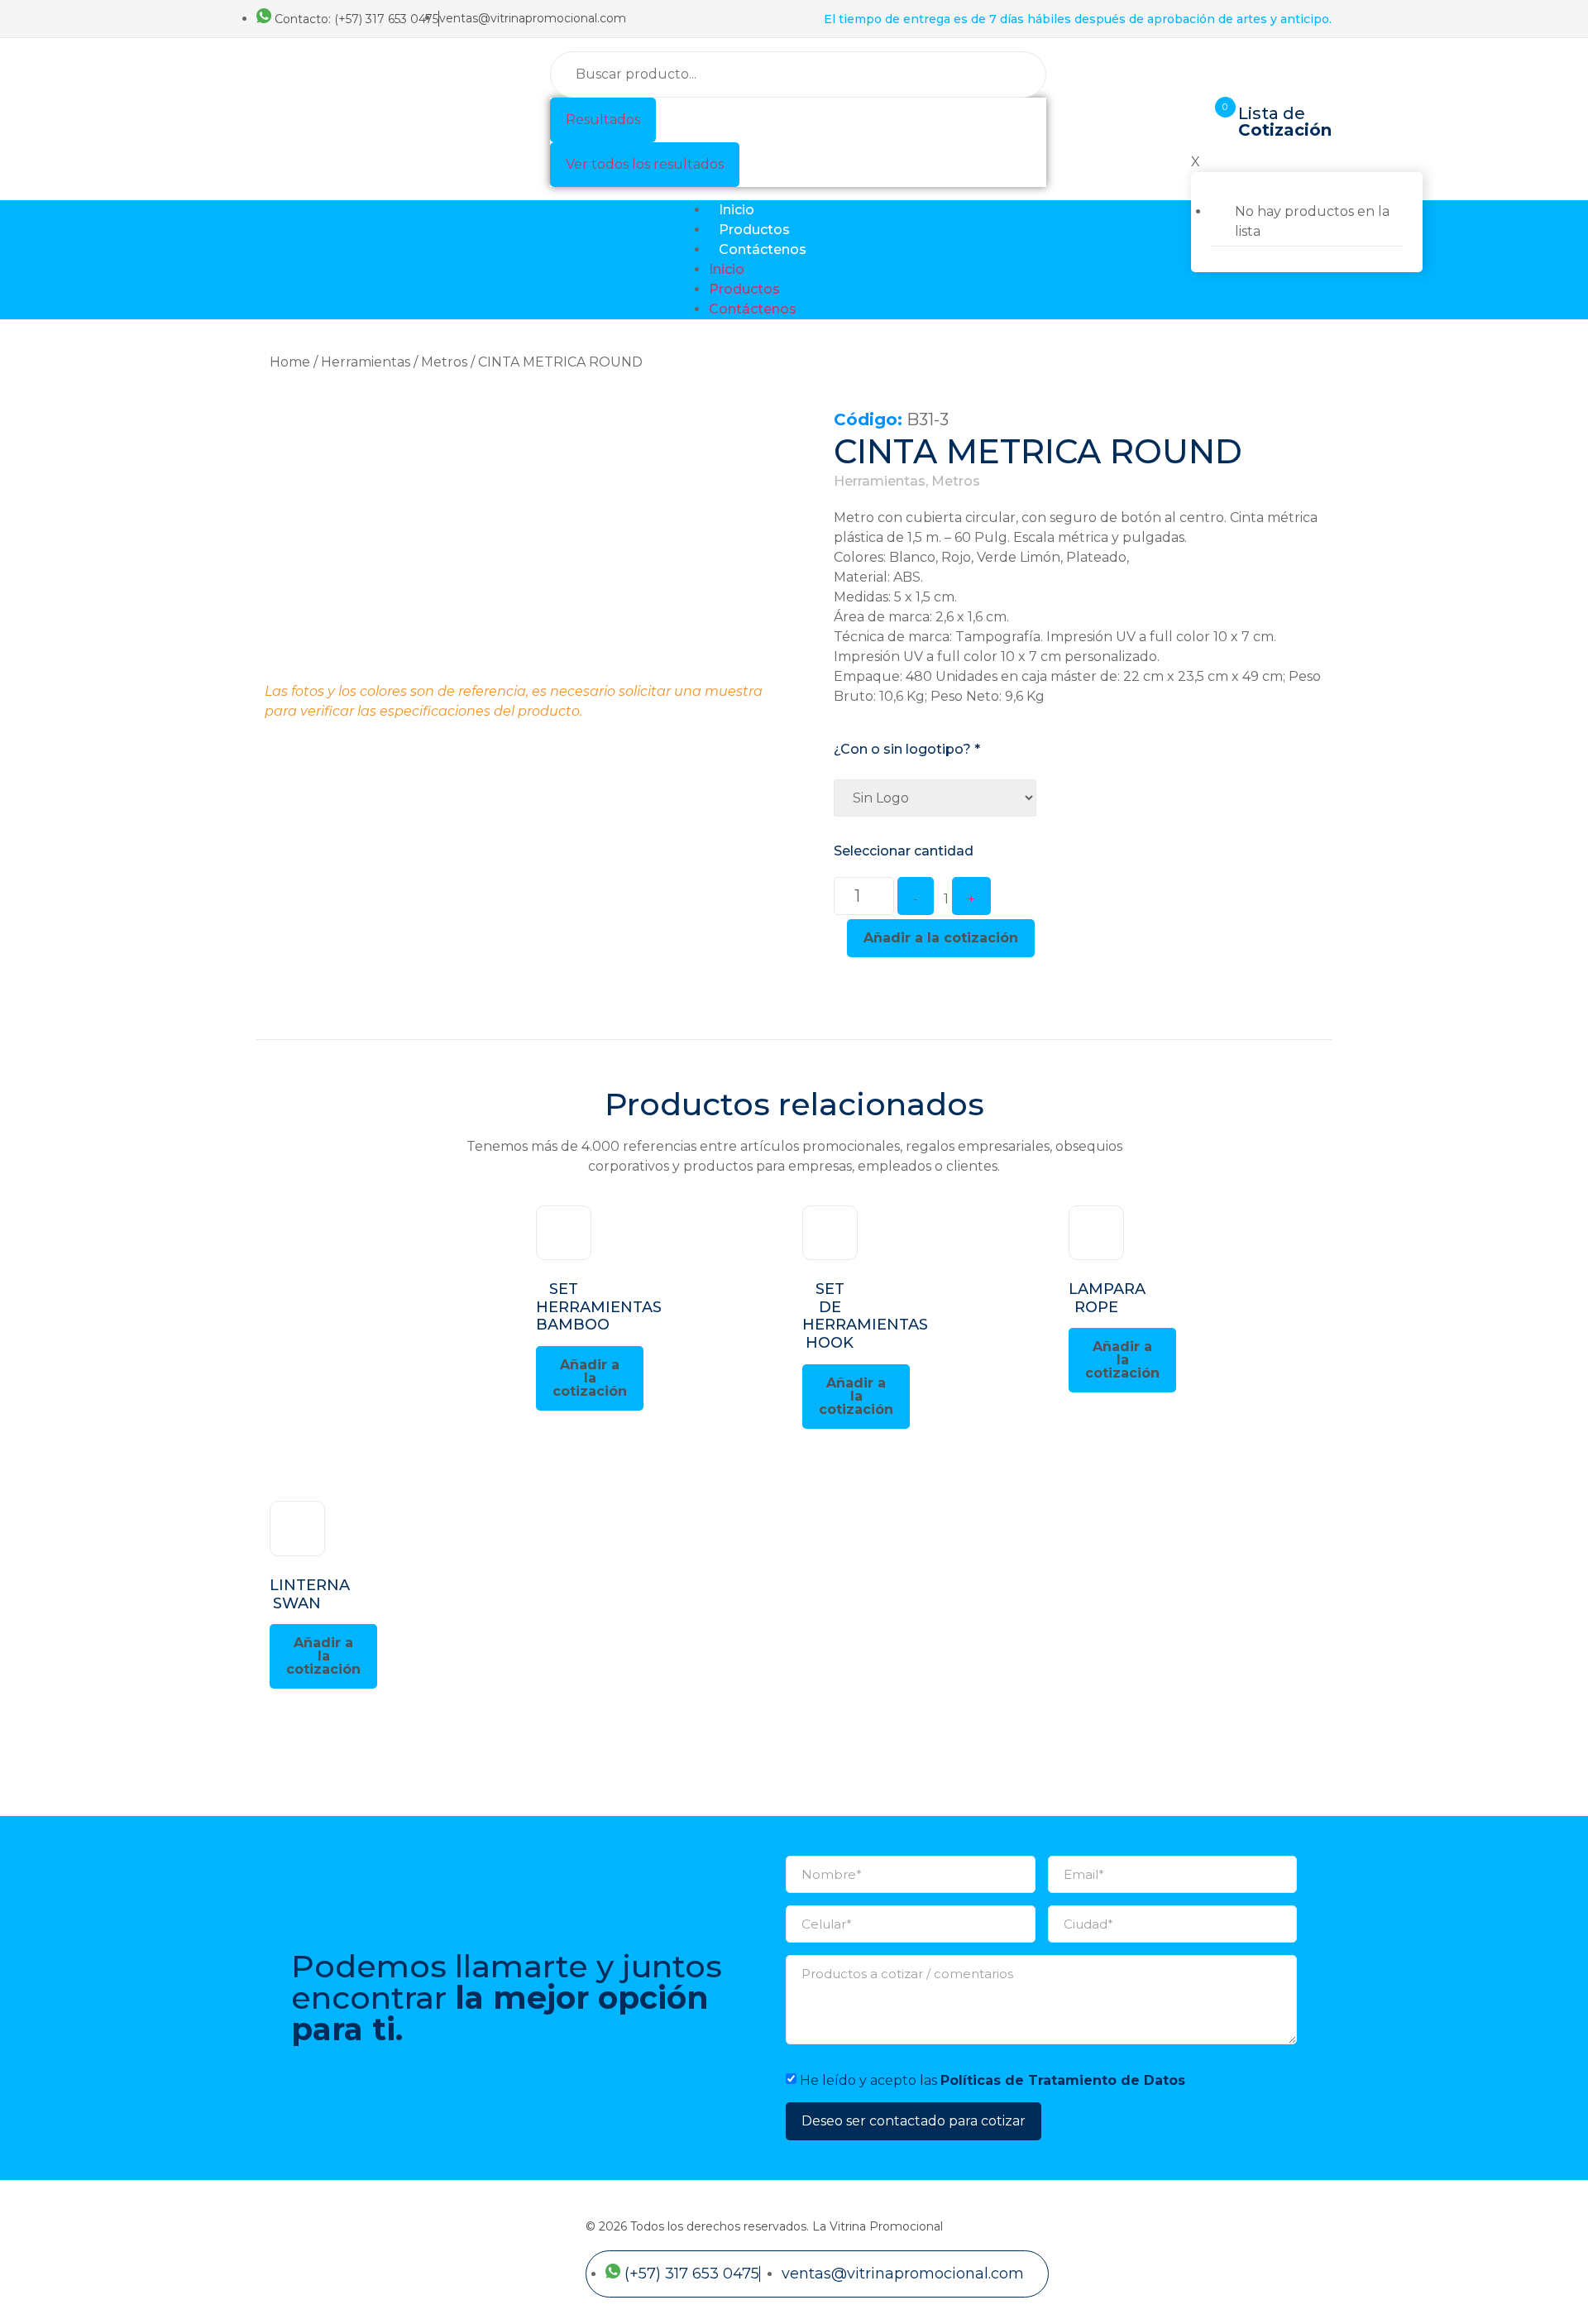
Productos (754, 230)
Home (290, 362)
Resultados (603, 120)
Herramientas (366, 362)
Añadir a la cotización (941, 938)
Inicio (737, 210)
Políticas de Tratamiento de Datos (1063, 2080)
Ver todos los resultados (645, 164)
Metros (444, 362)
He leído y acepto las (992, 2080)
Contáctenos (763, 249)
